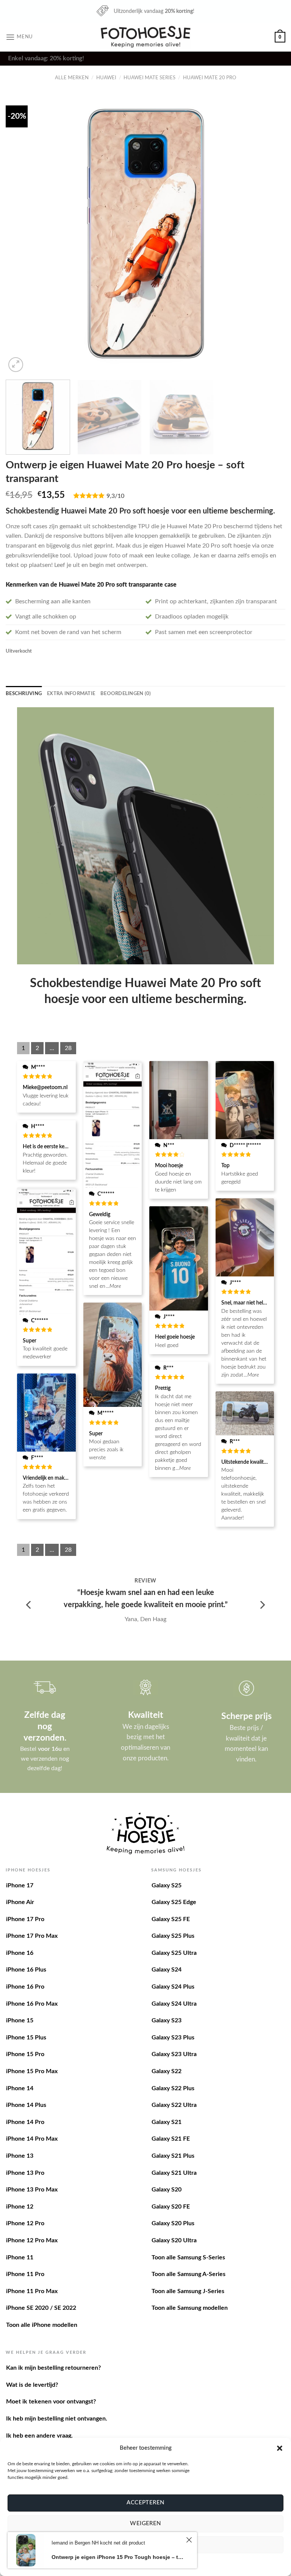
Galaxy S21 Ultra (174, 2173)
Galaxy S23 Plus (173, 2038)
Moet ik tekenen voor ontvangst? (51, 2402)
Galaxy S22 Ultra (174, 2105)
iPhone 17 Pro (25, 1919)
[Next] (270, 234)
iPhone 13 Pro (25, 2173)
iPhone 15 (20, 2020)
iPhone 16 (20, 1953)
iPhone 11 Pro (25, 2274)
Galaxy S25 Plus (173, 1936)
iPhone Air (20, 1902)
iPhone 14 (20, 2088)
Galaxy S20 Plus (173, 2223)
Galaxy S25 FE (171, 1919)
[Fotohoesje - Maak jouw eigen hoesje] (146, 37)
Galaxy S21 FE (171, 2139)
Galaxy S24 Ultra (174, 2004)
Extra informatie (71, 694)
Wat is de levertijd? (32, 2385)
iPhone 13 (20, 2156)
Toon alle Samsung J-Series (188, 2291)
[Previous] (21, 234)
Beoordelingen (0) (126, 694)
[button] (280, 2448)
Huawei (106, 78)
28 (68, 1048)
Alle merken (72, 78)
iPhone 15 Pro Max (32, 2071)
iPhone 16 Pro (25, 1987)
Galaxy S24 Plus (173, 1987)
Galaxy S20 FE (171, 2207)
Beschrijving (24, 694)
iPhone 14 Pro (25, 2122)
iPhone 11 (20, 2257)
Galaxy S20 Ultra (174, 2240)
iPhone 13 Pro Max (32, 2190)
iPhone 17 (20, 1885)
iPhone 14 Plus (26, 2105)
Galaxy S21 (167, 2122)
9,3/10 (115, 496)
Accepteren (145, 2503)
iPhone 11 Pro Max (32, 2291)
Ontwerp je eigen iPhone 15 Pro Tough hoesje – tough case (118, 2557)
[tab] (24, 694)
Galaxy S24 (167, 1970)
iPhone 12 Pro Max (32, 2240)
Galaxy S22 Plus (173, 2088)
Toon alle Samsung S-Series (188, 2257)
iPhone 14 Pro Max (32, 2139)
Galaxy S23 (167, 2020)
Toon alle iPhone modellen (42, 2325)
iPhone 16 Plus (26, 1970)
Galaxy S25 (167, 1885)
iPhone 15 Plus (26, 2038)
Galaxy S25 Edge (174, 1902)
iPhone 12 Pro (25, 2223)
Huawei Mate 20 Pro (210, 78)
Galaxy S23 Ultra (174, 2054)
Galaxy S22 (167, 2071)
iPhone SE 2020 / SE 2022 (41, 2308)
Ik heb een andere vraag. (39, 2436)
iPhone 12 (20, 2207)
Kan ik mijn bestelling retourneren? (53, 2368)
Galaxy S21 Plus (173, 2156)
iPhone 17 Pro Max (32, 1936)
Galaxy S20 (167, 2190)
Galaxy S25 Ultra (174, 1953)
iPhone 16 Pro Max (32, 2004)
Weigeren (145, 2523)
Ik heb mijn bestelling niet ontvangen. (57, 2419)
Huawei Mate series (149, 78)
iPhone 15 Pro (25, 2054)
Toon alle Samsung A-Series (189, 2274)
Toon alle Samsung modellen (190, 2308)
